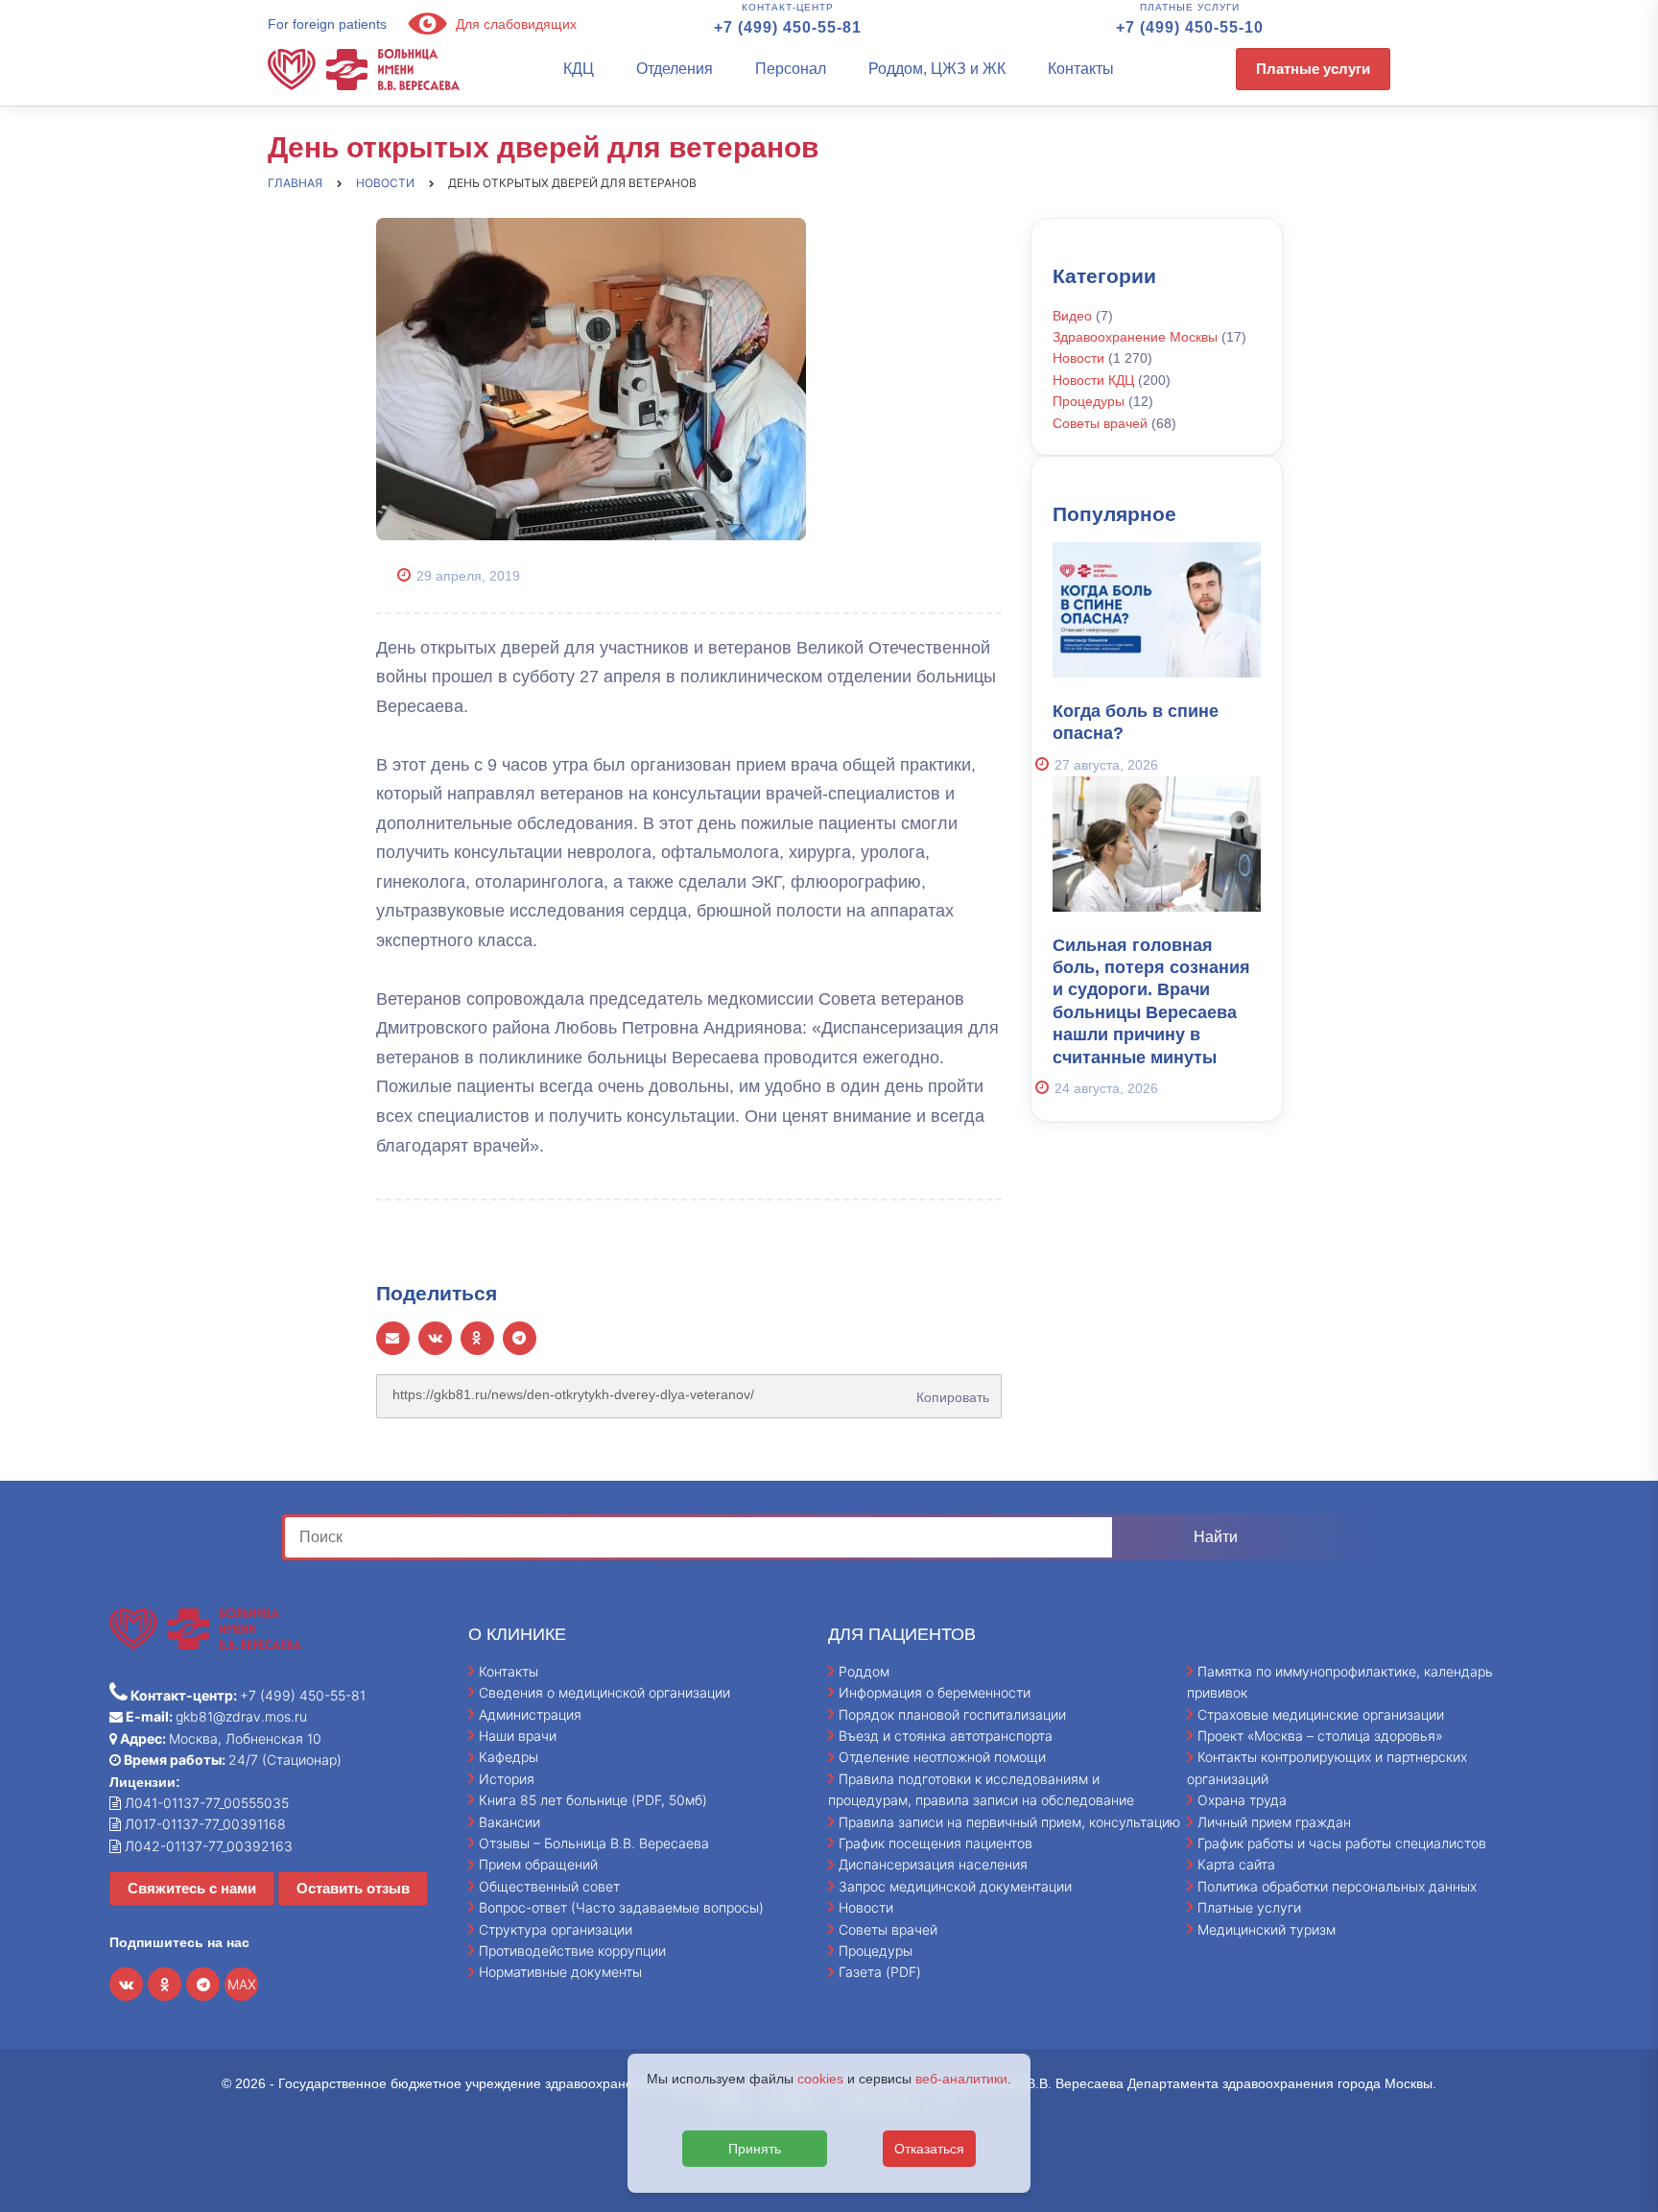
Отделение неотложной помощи (942, 1757)
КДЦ (579, 69)
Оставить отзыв (353, 1888)
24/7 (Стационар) (231, 1760)
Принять (755, 2149)
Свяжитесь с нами (192, 1888)
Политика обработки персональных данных (1337, 1886)
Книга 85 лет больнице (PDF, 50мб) (593, 1800)
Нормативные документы (560, 1972)
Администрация (530, 1714)
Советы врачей (1100, 423)
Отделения (675, 69)
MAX (242, 1984)
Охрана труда (1242, 1800)
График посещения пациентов (936, 1843)
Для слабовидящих (514, 24)
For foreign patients (327, 24)
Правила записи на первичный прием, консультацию (1009, 1822)
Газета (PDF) (880, 1972)
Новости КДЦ (1093, 380)
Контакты (1081, 69)
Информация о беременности (935, 1692)
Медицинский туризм (1267, 1929)
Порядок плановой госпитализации (952, 1714)
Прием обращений (538, 1864)
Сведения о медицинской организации (604, 1692)
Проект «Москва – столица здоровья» (1320, 1736)
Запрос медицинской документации (955, 1886)
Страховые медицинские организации (1321, 1714)
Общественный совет (549, 1886)
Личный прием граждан (1274, 1822)
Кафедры (509, 1757)
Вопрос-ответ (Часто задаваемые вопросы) (621, 1907)
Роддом (864, 1671)
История (507, 1779)
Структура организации (556, 1929)
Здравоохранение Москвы (1135, 337)
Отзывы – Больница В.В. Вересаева (594, 1843)
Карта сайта (1236, 1864)
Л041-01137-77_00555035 (205, 1803)
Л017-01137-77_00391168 (203, 1824)
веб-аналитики (961, 2079)
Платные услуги (1313, 69)
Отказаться (929, 2149)
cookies (820, 2079)
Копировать (949, 1391)
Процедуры (1089, 401)
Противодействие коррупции (572, 1950)
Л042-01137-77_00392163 (207, 1846)
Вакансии (509, 1822)
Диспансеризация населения (933, 1864)
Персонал (791, 69)
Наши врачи (518, 1736)
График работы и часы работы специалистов (1342, 1843)
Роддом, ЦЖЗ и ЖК (937, 69)
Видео (1072, 316)
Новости (1078, 358)
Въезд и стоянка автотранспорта (946, 1736)
